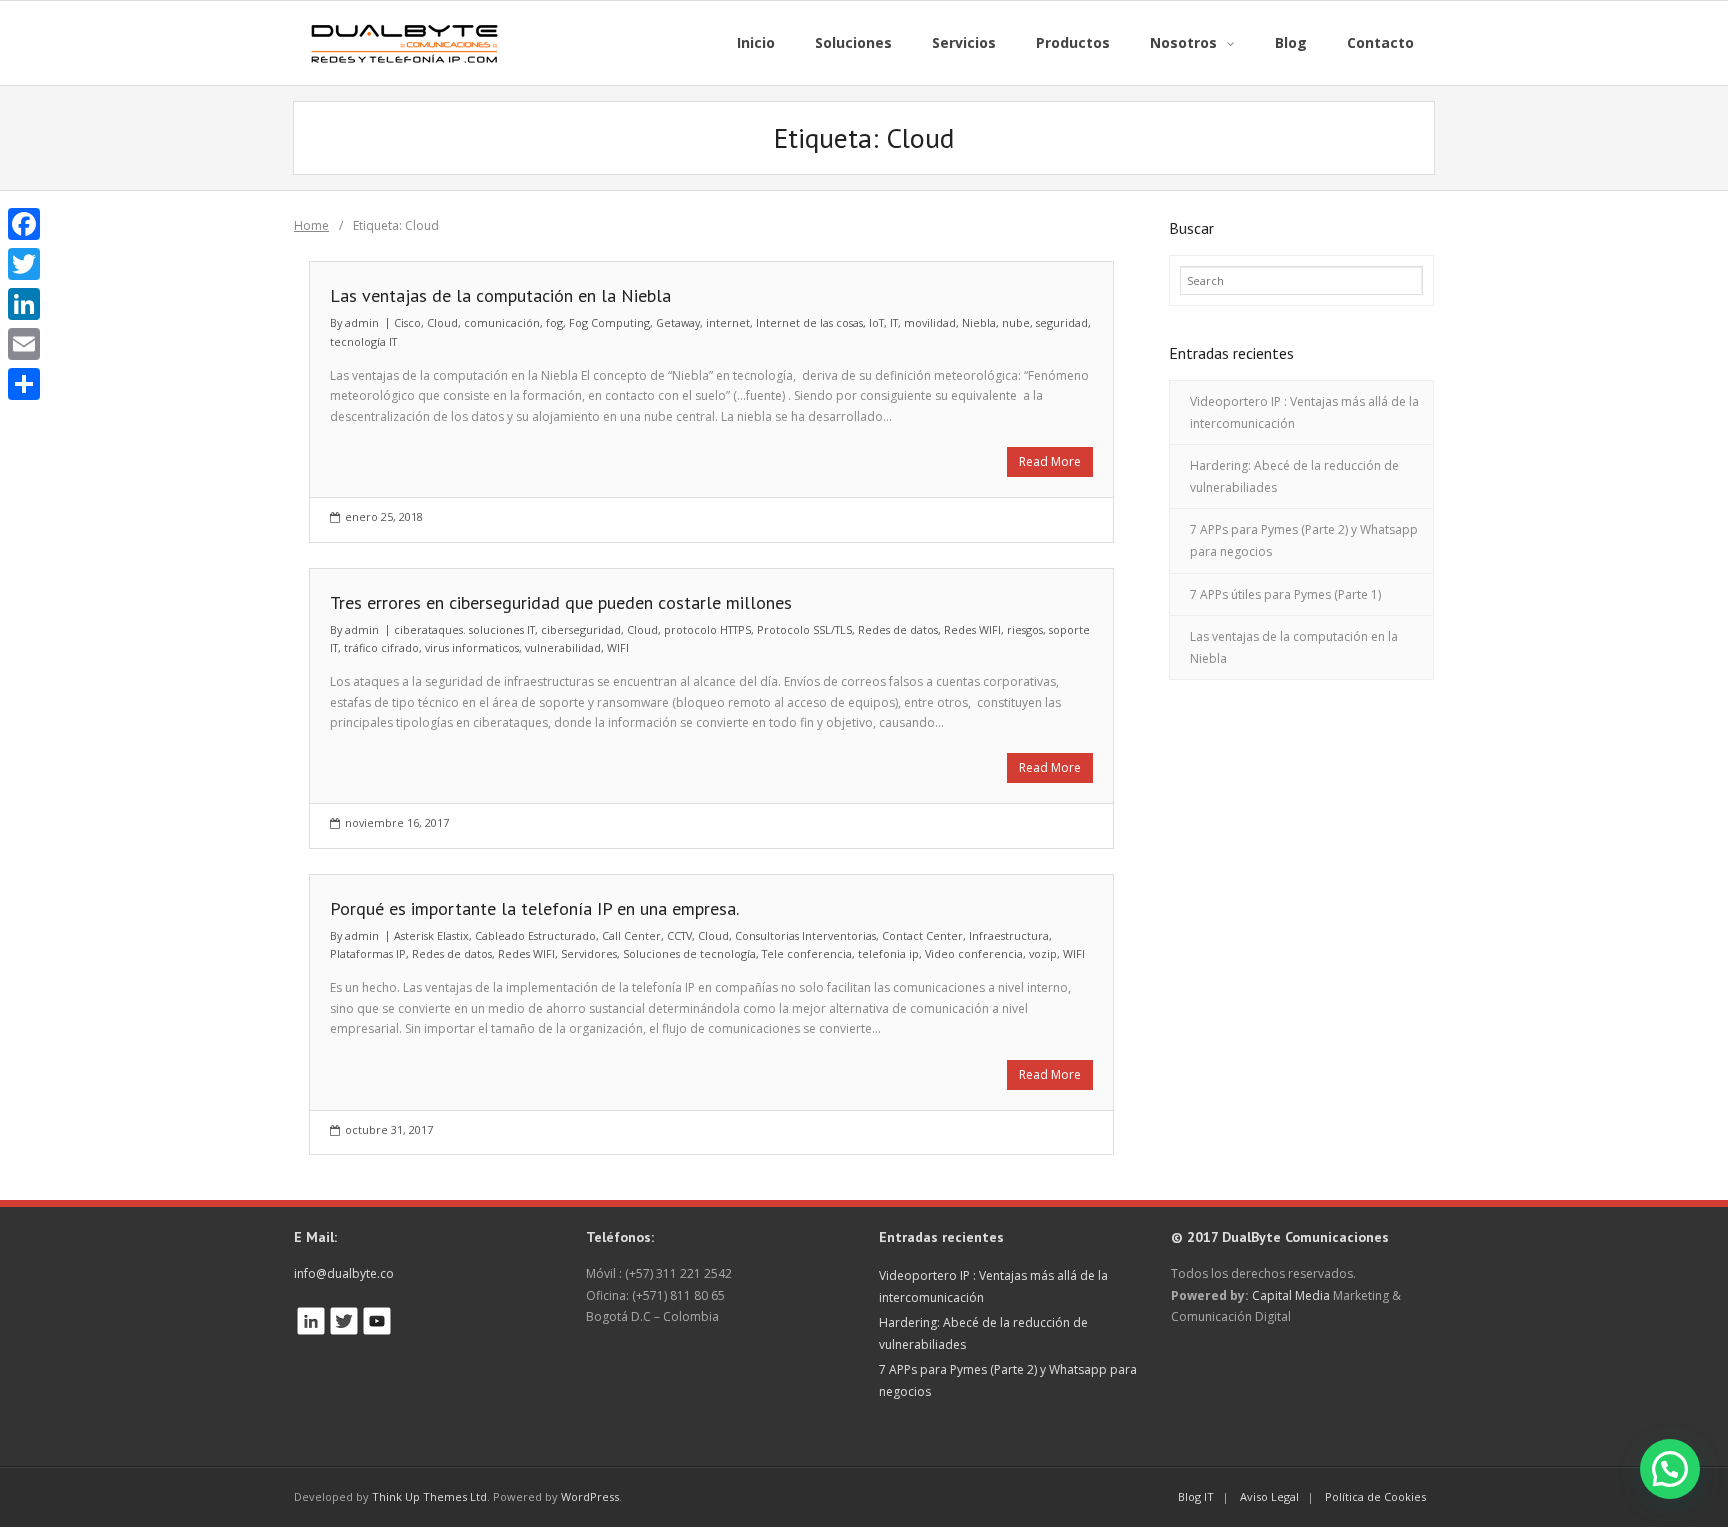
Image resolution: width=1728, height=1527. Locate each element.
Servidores (589, 953)
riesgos (1025, 629)
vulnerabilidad (563, 647)
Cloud (442, 322)
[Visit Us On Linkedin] (310, 1315)
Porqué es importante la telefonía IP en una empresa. (534, 908)
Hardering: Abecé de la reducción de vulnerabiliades (1294, 476)
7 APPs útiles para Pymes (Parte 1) (1285, 594)
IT (894, 322)
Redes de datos (898, 629)
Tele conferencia (807, 953)
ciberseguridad (581, 629)
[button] (1670, 1469)
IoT (876, 322)
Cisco (407, 322)
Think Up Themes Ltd (429, 1496)
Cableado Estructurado (535, 935)
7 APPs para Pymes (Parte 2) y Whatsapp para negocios (1304, 540)
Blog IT (1196, 1496)
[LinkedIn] (24, 304)
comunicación (502, 322)
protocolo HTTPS (707, 629)
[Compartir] (24, 384)
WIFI (618, 647)
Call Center (631, 935)
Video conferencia (974, 953)
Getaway (678, 322)
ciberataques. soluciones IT (464, 629)
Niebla (979, 322)
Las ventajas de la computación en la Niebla (500, 295)
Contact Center (922, 935)
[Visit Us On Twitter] (343, 1315)
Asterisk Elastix (431, 935)
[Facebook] (24, 224)
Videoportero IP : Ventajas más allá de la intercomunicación (1304, 412)
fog (554, 322)
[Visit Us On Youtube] (376, 1315)
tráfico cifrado (381, 647)
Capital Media (1291, 1295)
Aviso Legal (1269, 1496)
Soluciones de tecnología (689, 953)
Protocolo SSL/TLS (804, 629)
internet (728, 322)
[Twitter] (24, 264)
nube (1016, 322)
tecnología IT (363, 341)
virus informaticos (472, 647)
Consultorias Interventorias (805, 935)
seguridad (1062, 322)
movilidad (930, 322)
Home (311, 225)
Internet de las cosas (809, 322)
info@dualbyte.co (344, 1273)
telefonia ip (888, 953)
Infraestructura (1009, 935)
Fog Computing (609, 322)
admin (362, 322)
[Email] (24, 344)
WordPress (590, 1496)
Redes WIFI (972, 629)
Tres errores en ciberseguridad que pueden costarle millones (561, 602)
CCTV (679, 935)
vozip (1043, 953)
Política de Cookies (1375, 1496)
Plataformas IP (368, 953)
